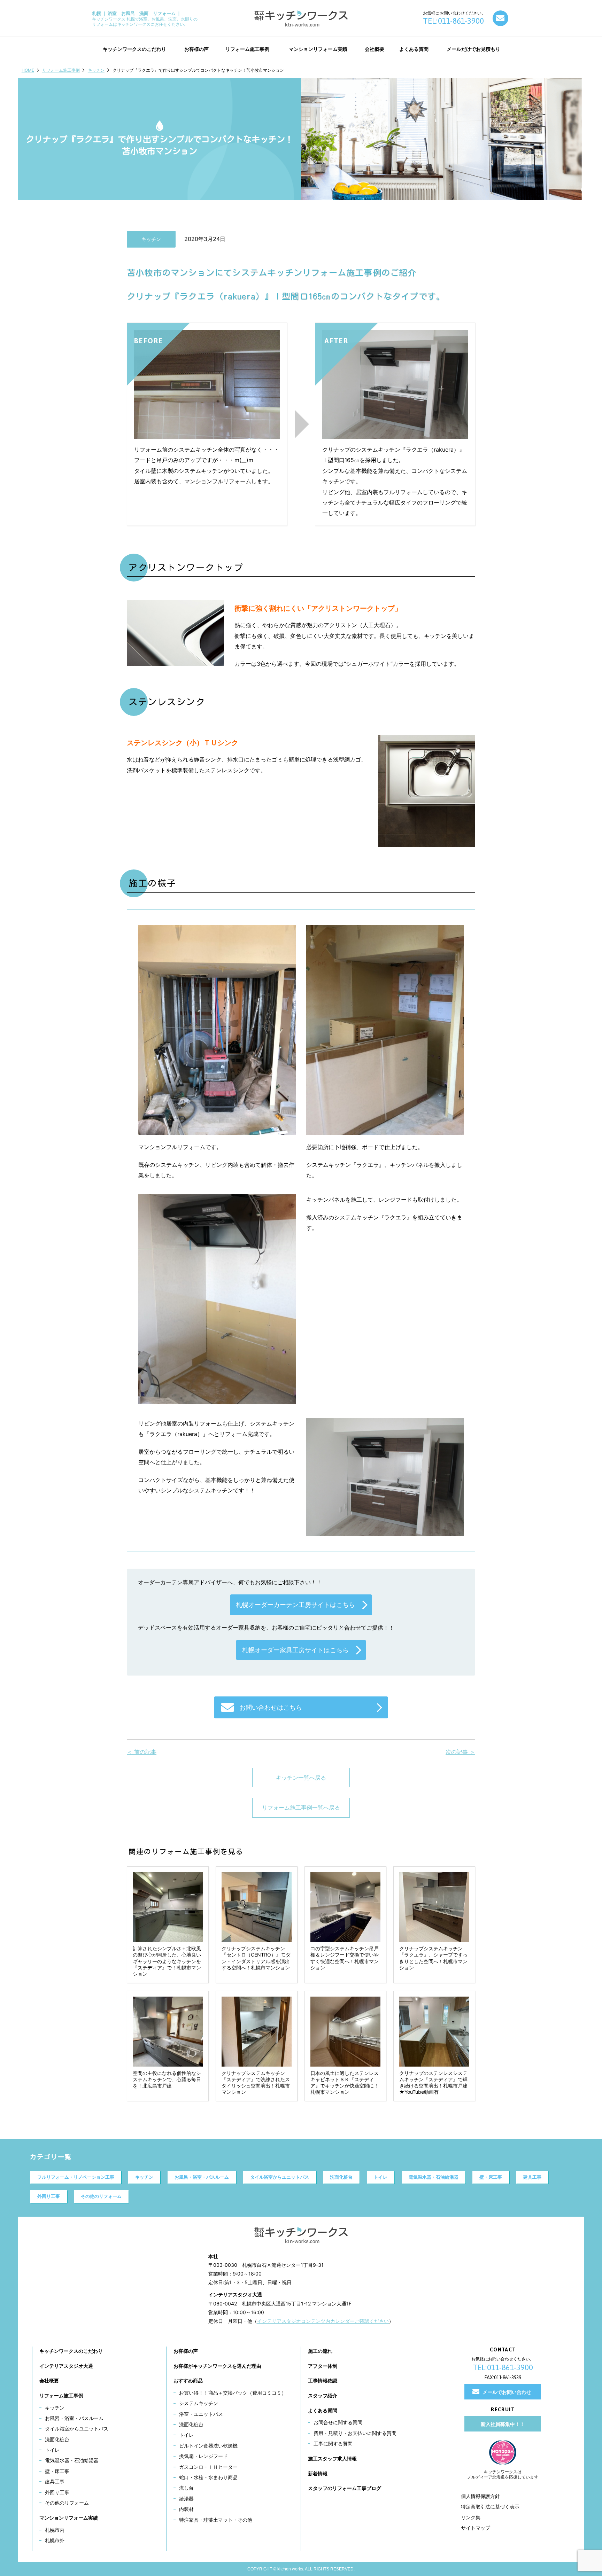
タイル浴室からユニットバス (280, 2177)
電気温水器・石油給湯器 (434, 2177)
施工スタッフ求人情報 (332, 2458)
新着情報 (318, 2473)
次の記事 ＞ (460, 1752)
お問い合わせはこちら (271, 1707)
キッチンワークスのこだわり (71, 2351)
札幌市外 (55, 2540)
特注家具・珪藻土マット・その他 (216, 2520)
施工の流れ (320, 2351)
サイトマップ (476, 2528)
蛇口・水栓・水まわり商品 (208, 2477)
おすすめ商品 (188, 2380)
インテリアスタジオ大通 (66, 2366)
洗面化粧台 (341, 2177)
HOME (28, 70)
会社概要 (49, 2380)
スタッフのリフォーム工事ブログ (345, 2488)
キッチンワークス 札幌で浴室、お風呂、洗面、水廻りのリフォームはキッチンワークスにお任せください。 (145, 19)
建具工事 (532, 2177)
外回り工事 (49, 2196)
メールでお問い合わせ (507, 2392)
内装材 (186, 2509)
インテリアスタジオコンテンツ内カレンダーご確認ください (323, 2321)
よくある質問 (323, 2410)
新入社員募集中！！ (503, 2424)
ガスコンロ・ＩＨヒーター (208, 2467)
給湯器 (186, 2499)
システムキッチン (199, 2403)
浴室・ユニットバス (201, 2414)
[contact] (500, 18)
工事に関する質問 (333, 2444)
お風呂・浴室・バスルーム (202, 2177)
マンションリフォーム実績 (69, 2518)
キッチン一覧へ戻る (301, 1778)
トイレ (381, 2177)
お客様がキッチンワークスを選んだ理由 (217, 2366)
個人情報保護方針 (480, 2496)
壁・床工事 (491, 2177)
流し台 (186, 2488)
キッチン (96, 70)
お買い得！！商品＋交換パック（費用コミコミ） (233, 2393)
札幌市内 (55, 2530)
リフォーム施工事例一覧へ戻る (301, 1808)
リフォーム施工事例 (61, 70)
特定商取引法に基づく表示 (490, 2507)
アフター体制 (323, 2366)
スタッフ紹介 (323, 2395)
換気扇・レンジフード (203, 2456)
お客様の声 (186, 2351)
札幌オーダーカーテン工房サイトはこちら (295, 1605)
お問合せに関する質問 (338, 2422)
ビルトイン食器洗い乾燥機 (208, 2446)
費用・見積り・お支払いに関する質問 (355, 2433)
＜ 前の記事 (142, 1752)
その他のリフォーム (101, 2196)
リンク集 (471, 2517)
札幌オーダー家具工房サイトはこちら (295, 1650)
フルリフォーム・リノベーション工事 (76, 2177)
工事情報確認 (323, 2380)
